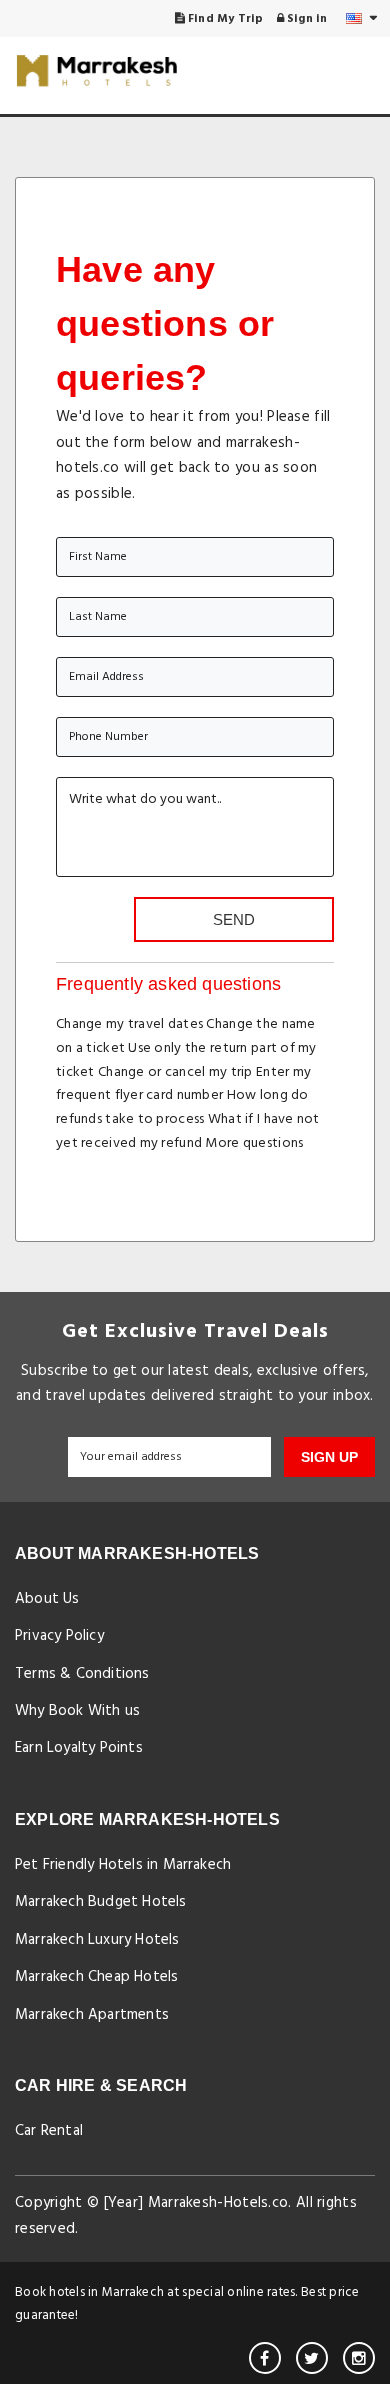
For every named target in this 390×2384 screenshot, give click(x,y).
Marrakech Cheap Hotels (96, 1977)
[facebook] (265, 2358)
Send (234, 919)
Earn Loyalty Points (79, 1748)
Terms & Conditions (82, 1674)
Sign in (306, 19)
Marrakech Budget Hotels (101, 1902)
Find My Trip (224, 19)
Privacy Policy (59, 1636)
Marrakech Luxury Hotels (97, 1940)
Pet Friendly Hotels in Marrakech (123, 1865)
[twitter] (312, 2358)
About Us (47, 1599)
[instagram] (359, 2358)
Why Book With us (77, 1711)
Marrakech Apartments (92, 2015)
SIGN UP (329, 1457)
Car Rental (49, 2131)
